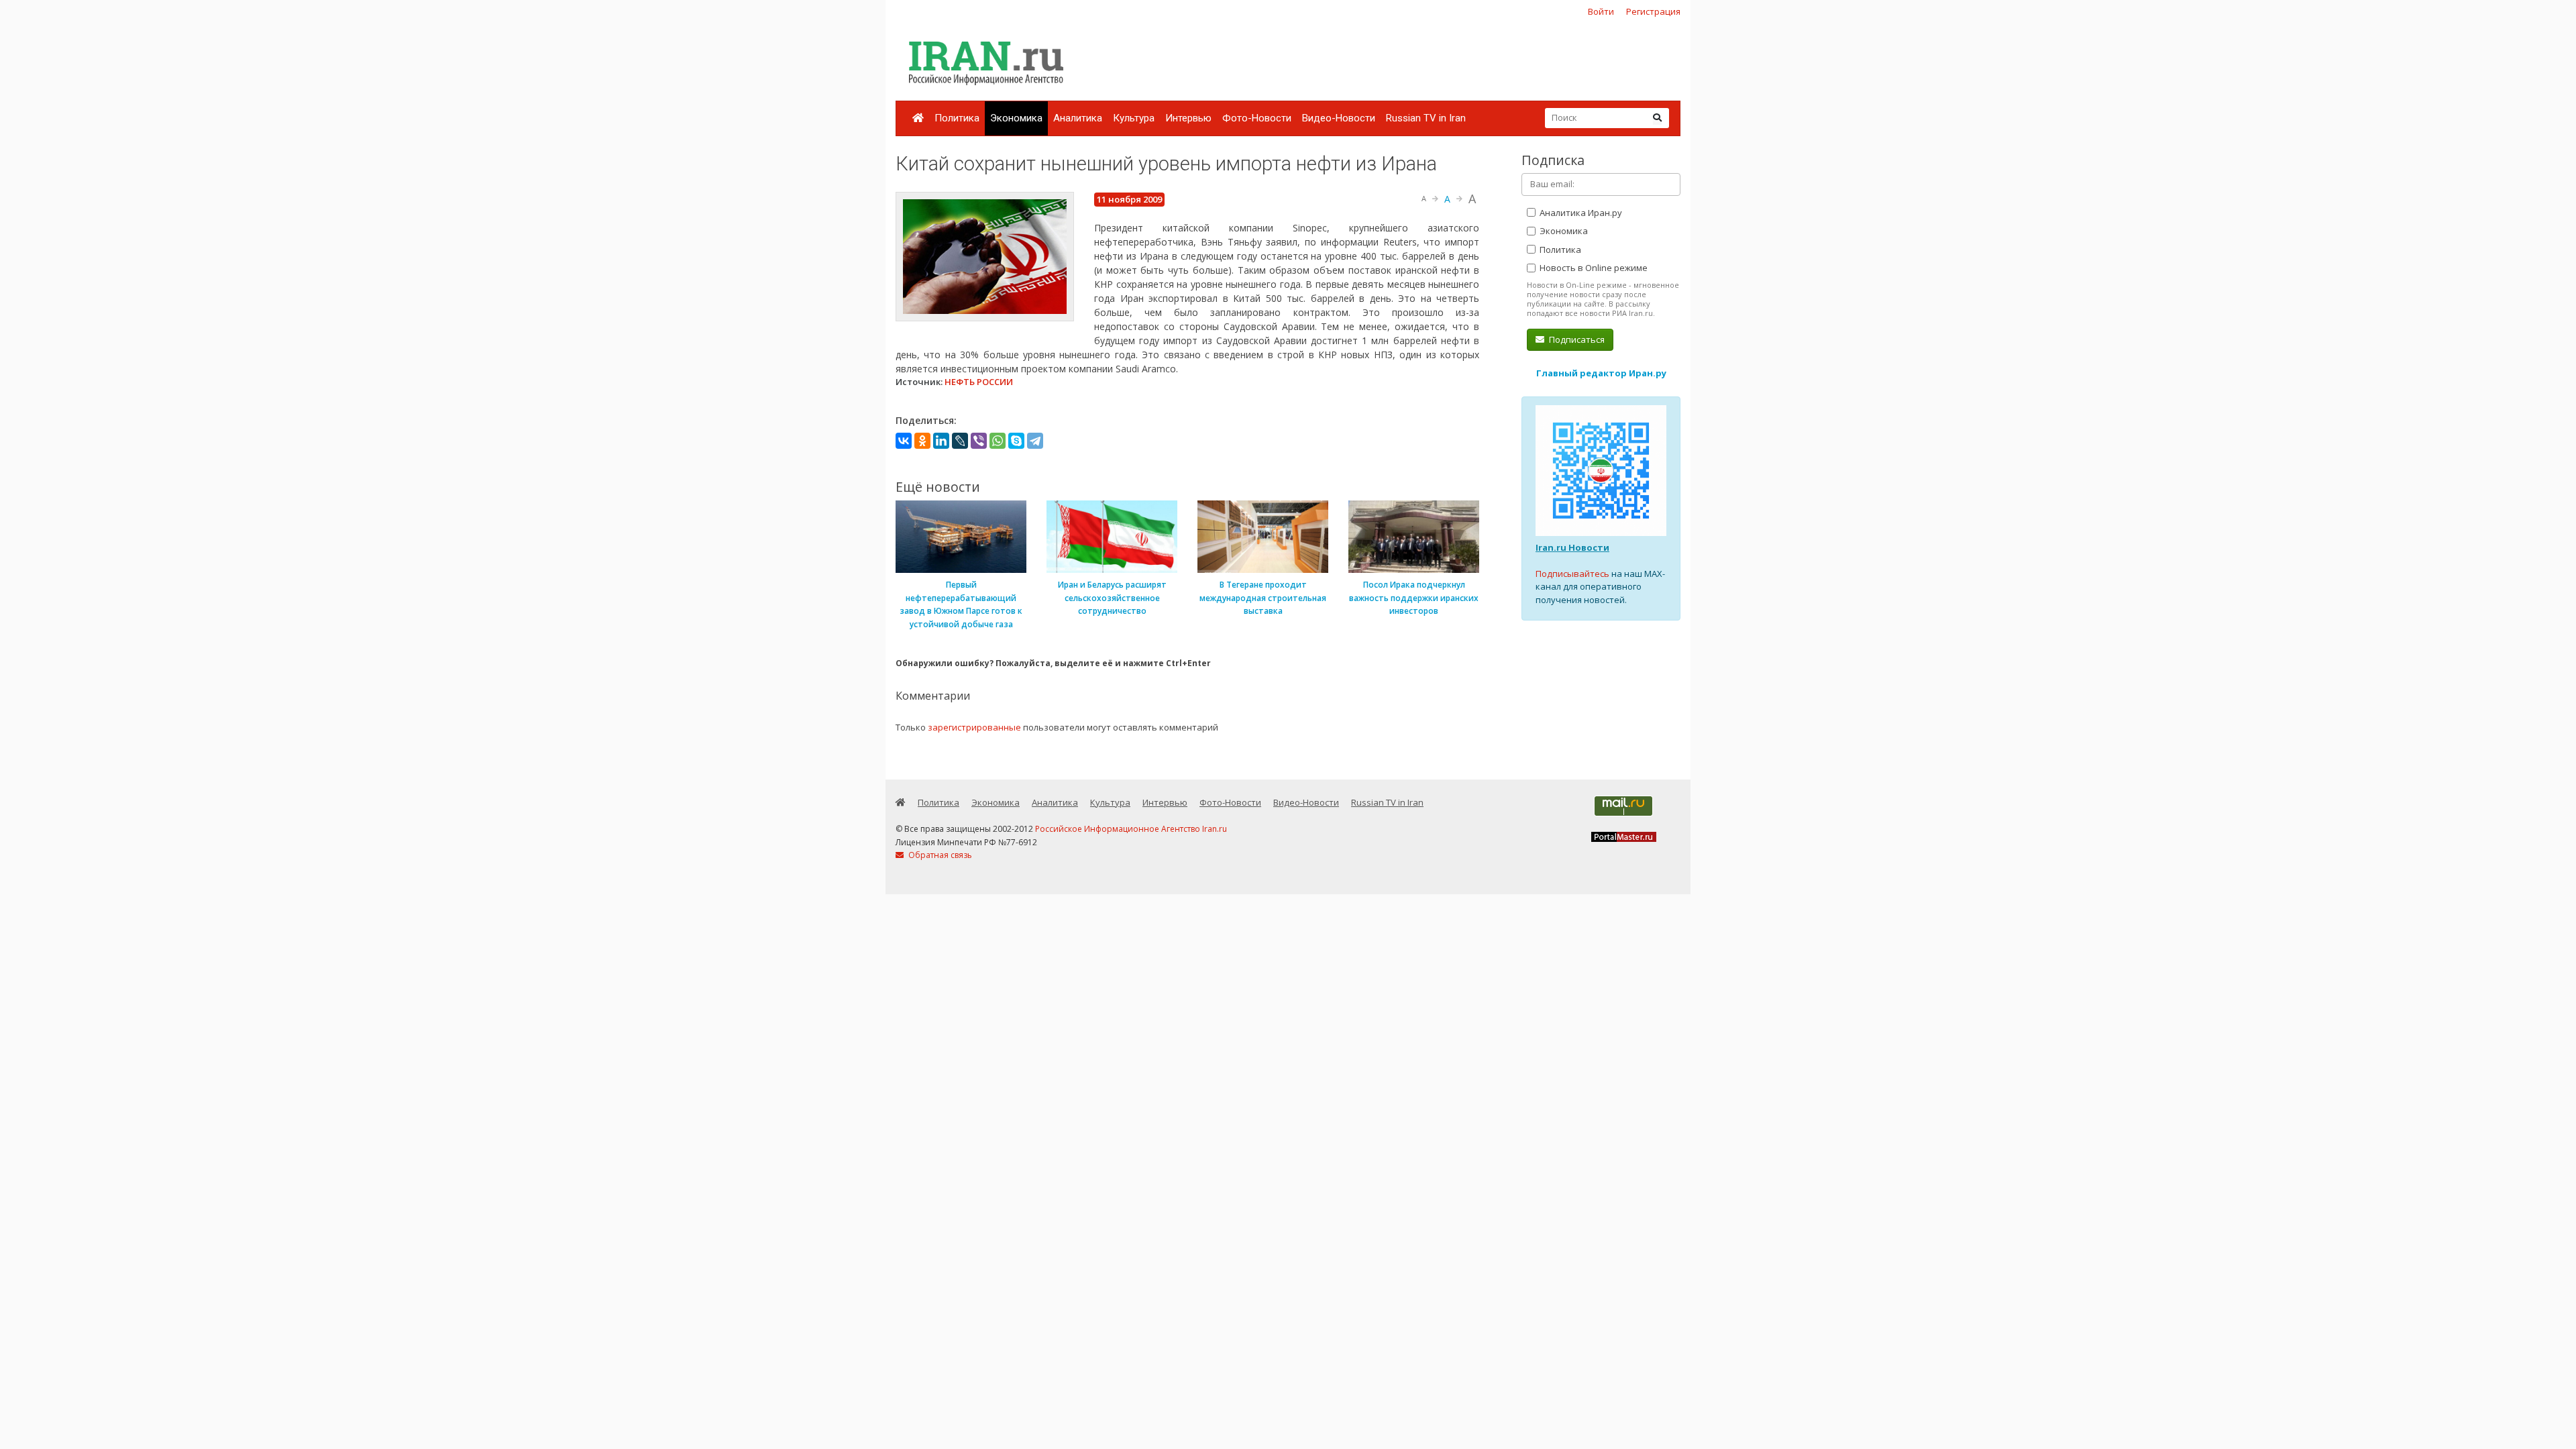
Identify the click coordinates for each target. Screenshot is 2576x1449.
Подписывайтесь (1572, 574)
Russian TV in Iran (1426, 118)
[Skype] (1016, 441)
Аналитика (1078, 118)
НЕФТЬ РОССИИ (979, 382)
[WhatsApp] (998, 441)
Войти (1601, 11)
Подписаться (1576, 339)
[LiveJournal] (960, 441)
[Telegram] (1035, 441)
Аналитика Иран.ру (1580, 213)
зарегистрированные (974, 727)
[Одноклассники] (922, 441)
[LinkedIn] (941, 441)
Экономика (1016, 118)
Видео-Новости (1339, 118)
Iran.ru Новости (1572, 547)
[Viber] (979, 441)
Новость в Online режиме (1593, 268)
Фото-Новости (1257, 118)
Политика (957, 118)
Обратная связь (939, 855)
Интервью (1188, 118)
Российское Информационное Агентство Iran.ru (1131, 829)
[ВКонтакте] (904, 441)
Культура (1134, 118)
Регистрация (1653, 11)
